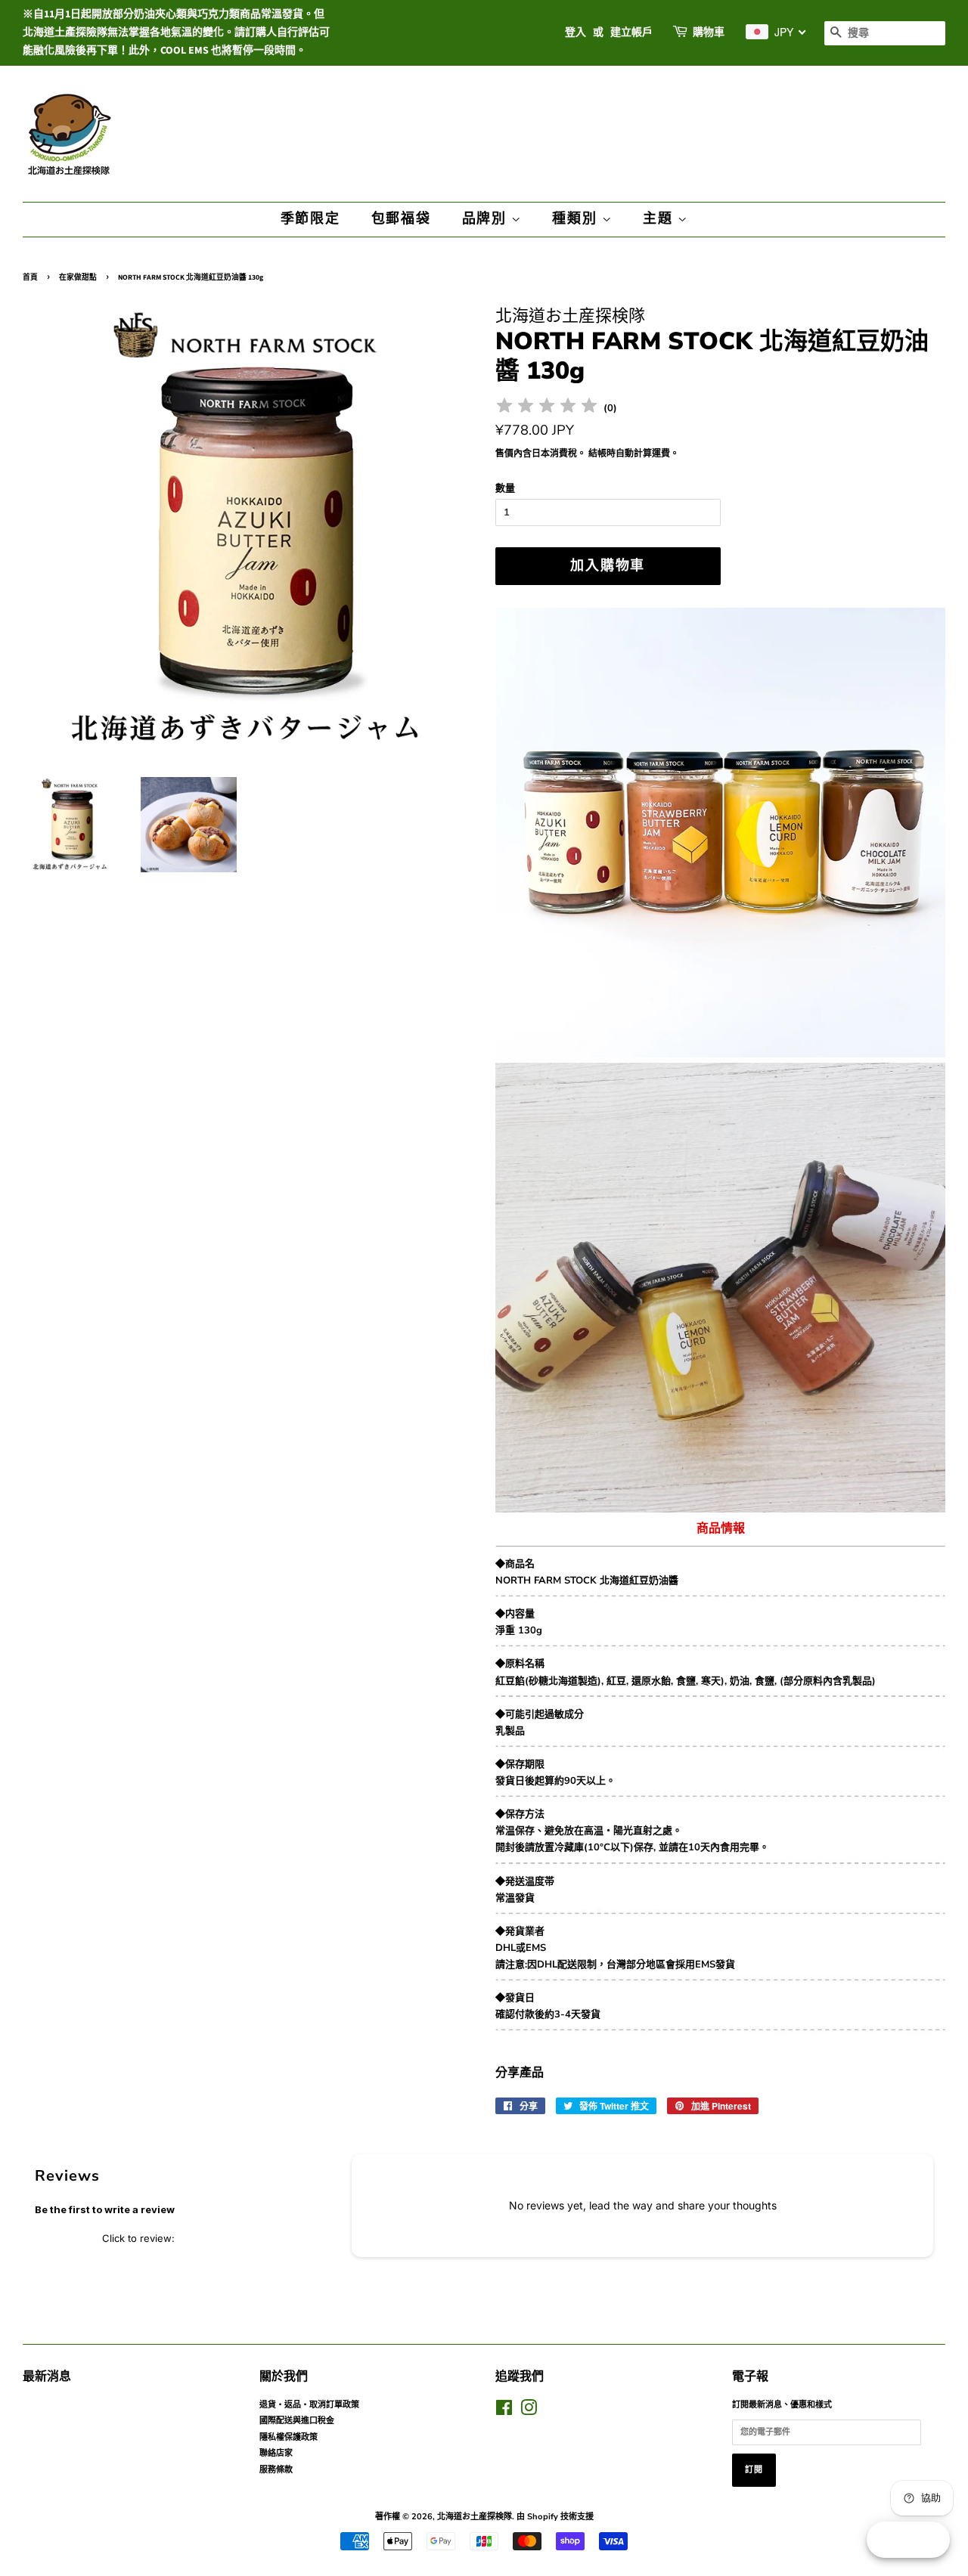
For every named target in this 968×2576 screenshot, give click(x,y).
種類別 (577, 219)
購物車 (709, 33)
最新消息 (47, 2376)
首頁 (30, 277)
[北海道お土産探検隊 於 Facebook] (504, 2412)
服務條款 (276, 2470)
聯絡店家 (276, 2453)
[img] (547, 408)
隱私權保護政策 (289, 2437)
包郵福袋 (401, 219)
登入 (576, 33)
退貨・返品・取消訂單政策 (309, 2405)
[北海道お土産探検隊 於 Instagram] (529, 2412)
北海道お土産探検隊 (475, 2517)
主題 (660, 219)
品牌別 (487, 219)
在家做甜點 (78, 277)
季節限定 (310, 219)
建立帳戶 (631, 33)
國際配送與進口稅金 (297, 2421)
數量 (505, 488)
